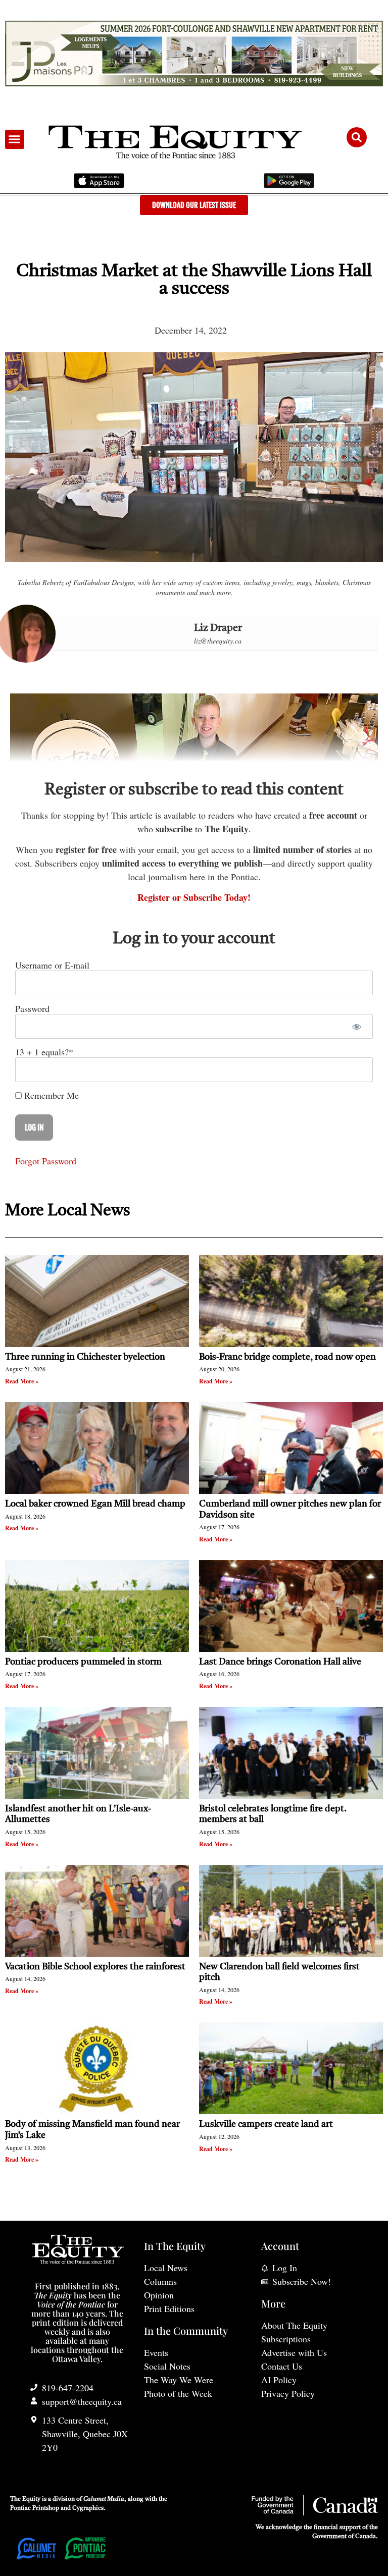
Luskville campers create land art (266, 2124)
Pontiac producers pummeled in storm (83, 1662)
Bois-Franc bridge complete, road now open (287, 1357)
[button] (15, 139)
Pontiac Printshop (35, 2508)
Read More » (22, 1381)
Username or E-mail (52, 965)
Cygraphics (88, 2508)
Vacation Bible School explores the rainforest (95, 1967)
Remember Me (50, 1095)
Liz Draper (218, 628)
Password (32, 1008)
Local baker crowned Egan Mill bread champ (95, 1504)
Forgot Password (46, 1161)
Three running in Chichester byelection (85, 1357)
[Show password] (356, 1026)
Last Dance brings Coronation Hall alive (280, 1662)
